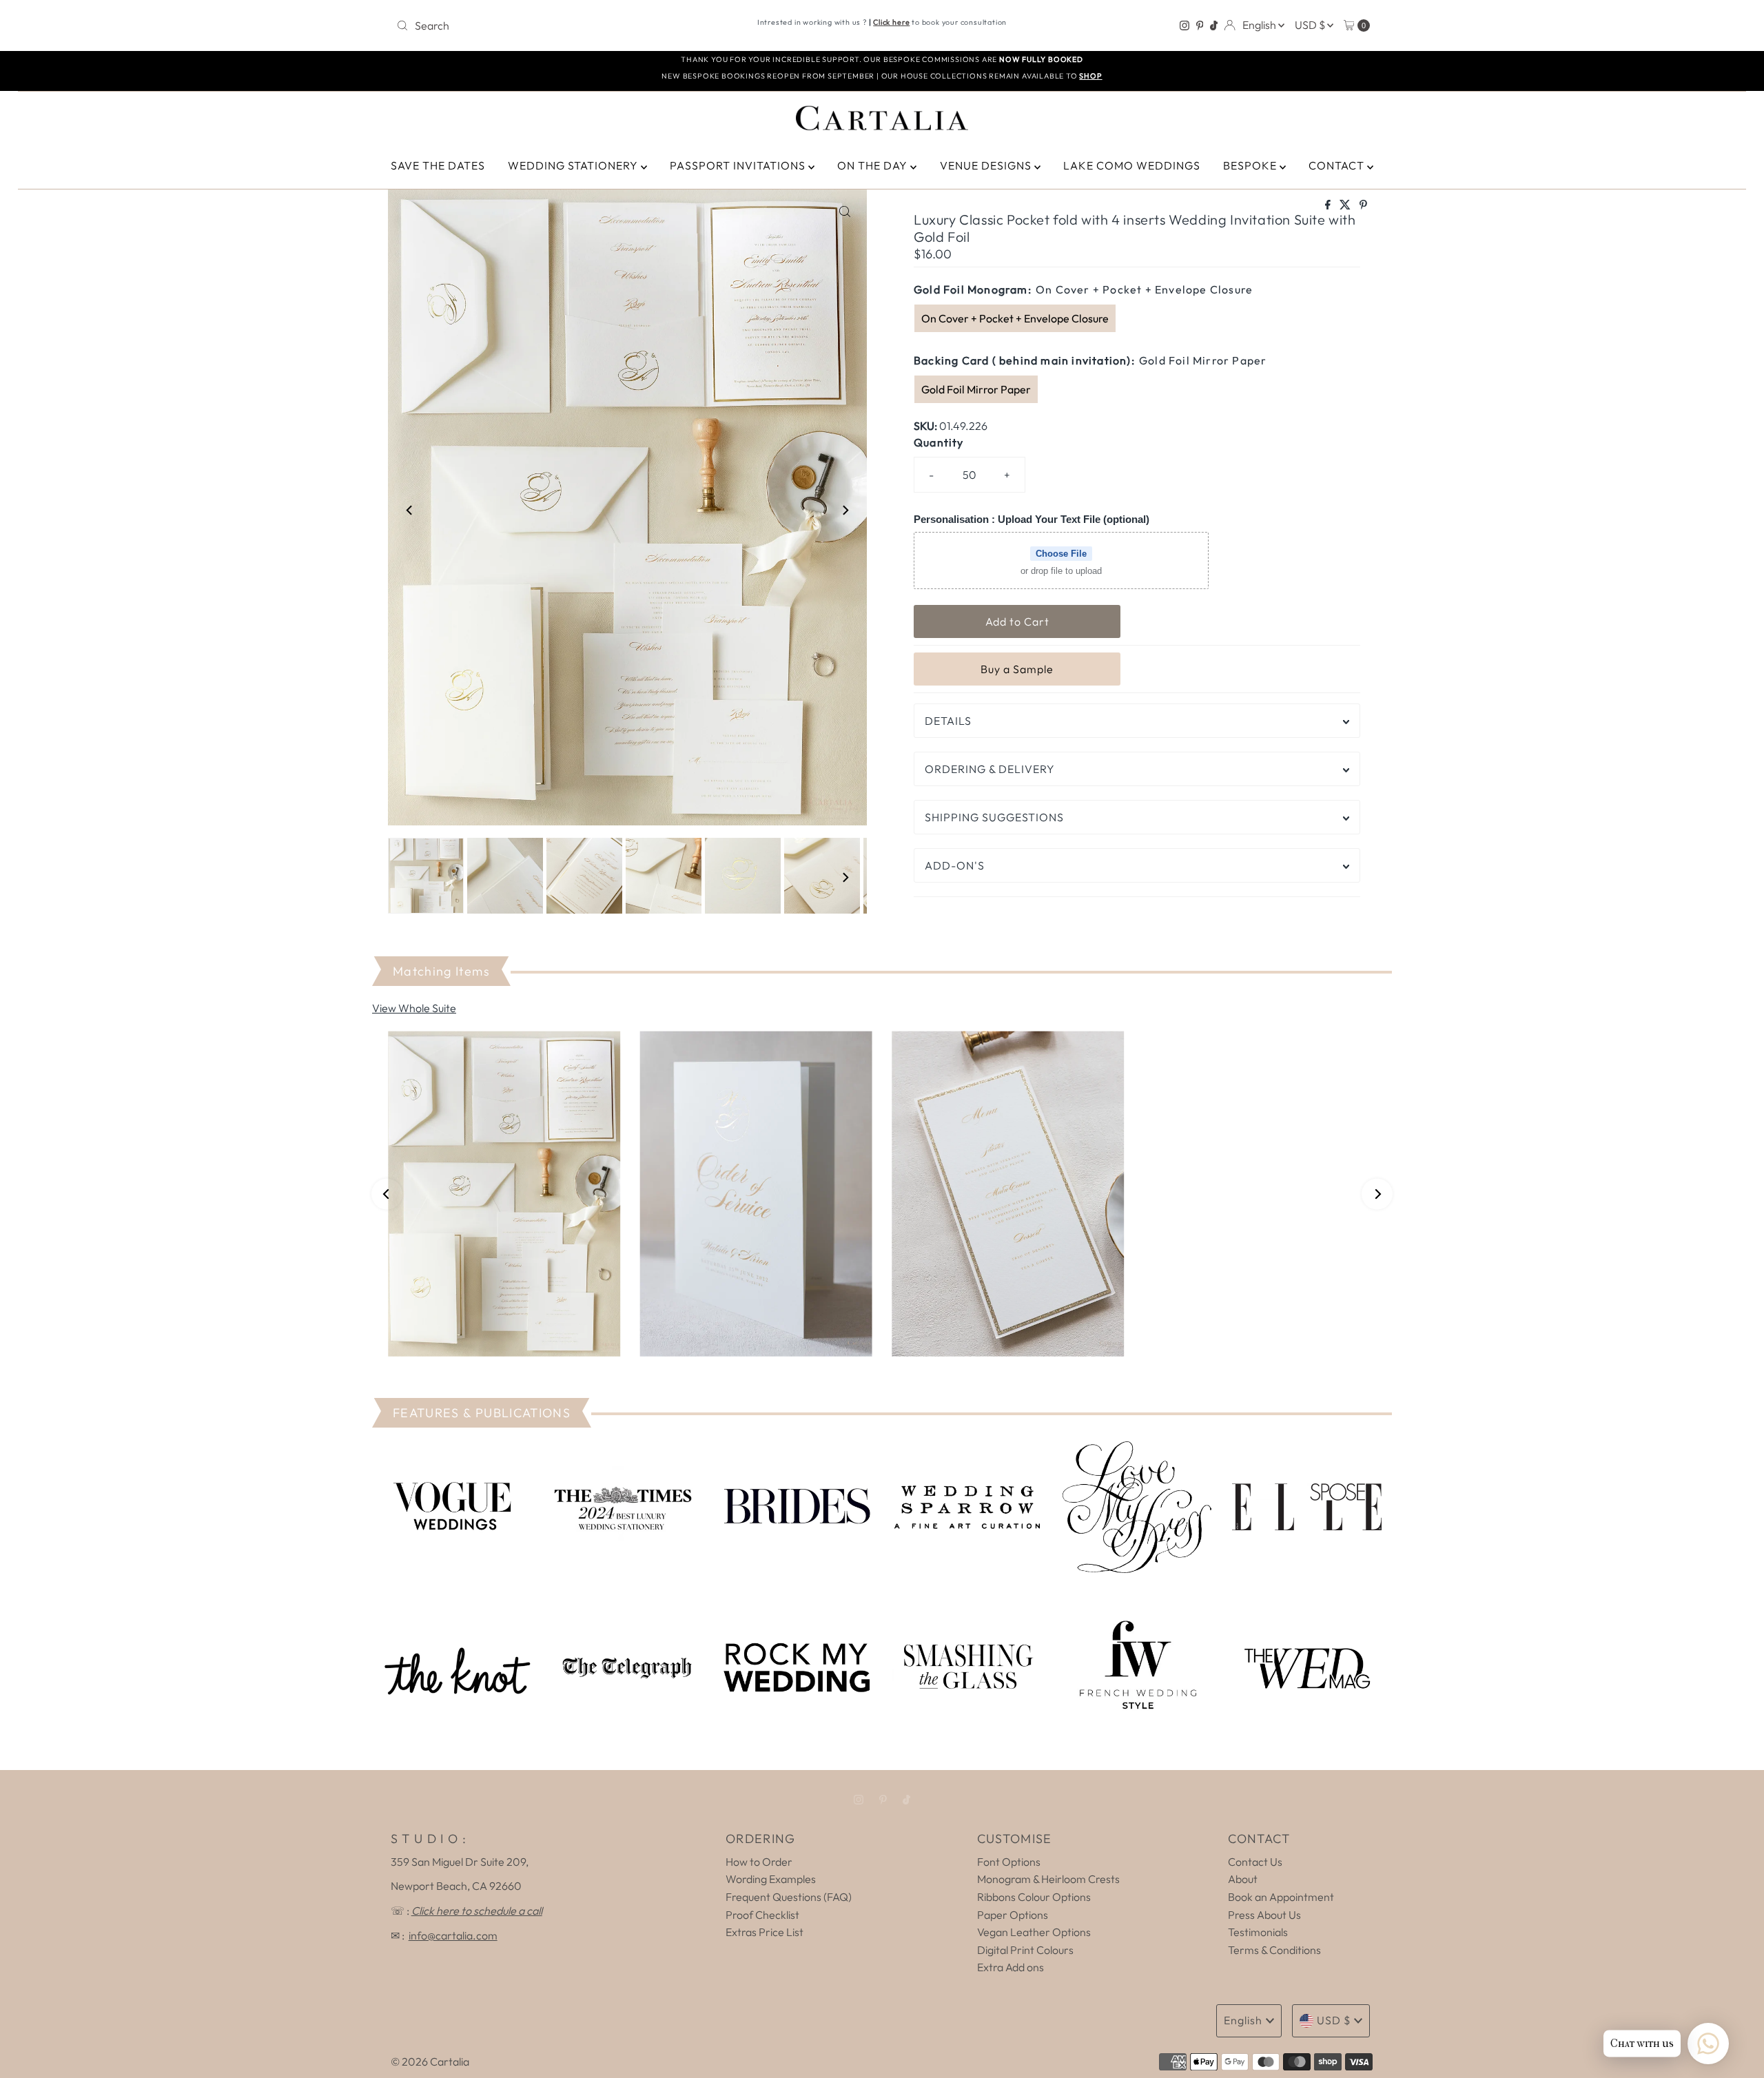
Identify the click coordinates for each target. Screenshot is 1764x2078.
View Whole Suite (414, 1008)
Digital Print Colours (1025, 1950)
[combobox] (551, 25)
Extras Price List (765, 1932)
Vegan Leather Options (1034, 1932)
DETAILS (948, 721)
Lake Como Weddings (1132, 165)
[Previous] (410, 511)
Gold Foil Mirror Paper (976, 389)
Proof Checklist (762, 1915)
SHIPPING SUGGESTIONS (994, 817)
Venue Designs (987, 165)
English (1260, 25)
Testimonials (1258, 1932)
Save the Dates (438, 165)
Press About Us (1264, 1915)
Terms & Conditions (1274, 1950)
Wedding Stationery (574, 165)
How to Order (759, 1862)
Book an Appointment (1281, 1897)
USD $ (1311, 25)
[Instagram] (1184, 25)
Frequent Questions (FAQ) (789, 1897)
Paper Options (1013, 1915)
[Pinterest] (1200, 25)
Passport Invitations (739, 165)
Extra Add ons (1011, 1967)
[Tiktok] (1214, 25)
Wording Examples (771, 1879)
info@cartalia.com (453, 1935)
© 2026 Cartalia (430, 2061)
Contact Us (1255, 1862)
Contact (1338, 165)
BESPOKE (1251, 165)
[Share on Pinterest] (1363, 205)
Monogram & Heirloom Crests (1048, 1879)
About (1243, 1879)
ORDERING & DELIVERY (990, 769)
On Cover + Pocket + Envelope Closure (1015, 318)
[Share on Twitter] (1346, 205)
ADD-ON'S (955, 865)
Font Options (1009, 1862)
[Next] (845, 511)
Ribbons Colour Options (1034, 1897)
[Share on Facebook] (1329, 205)
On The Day (874, 165)
